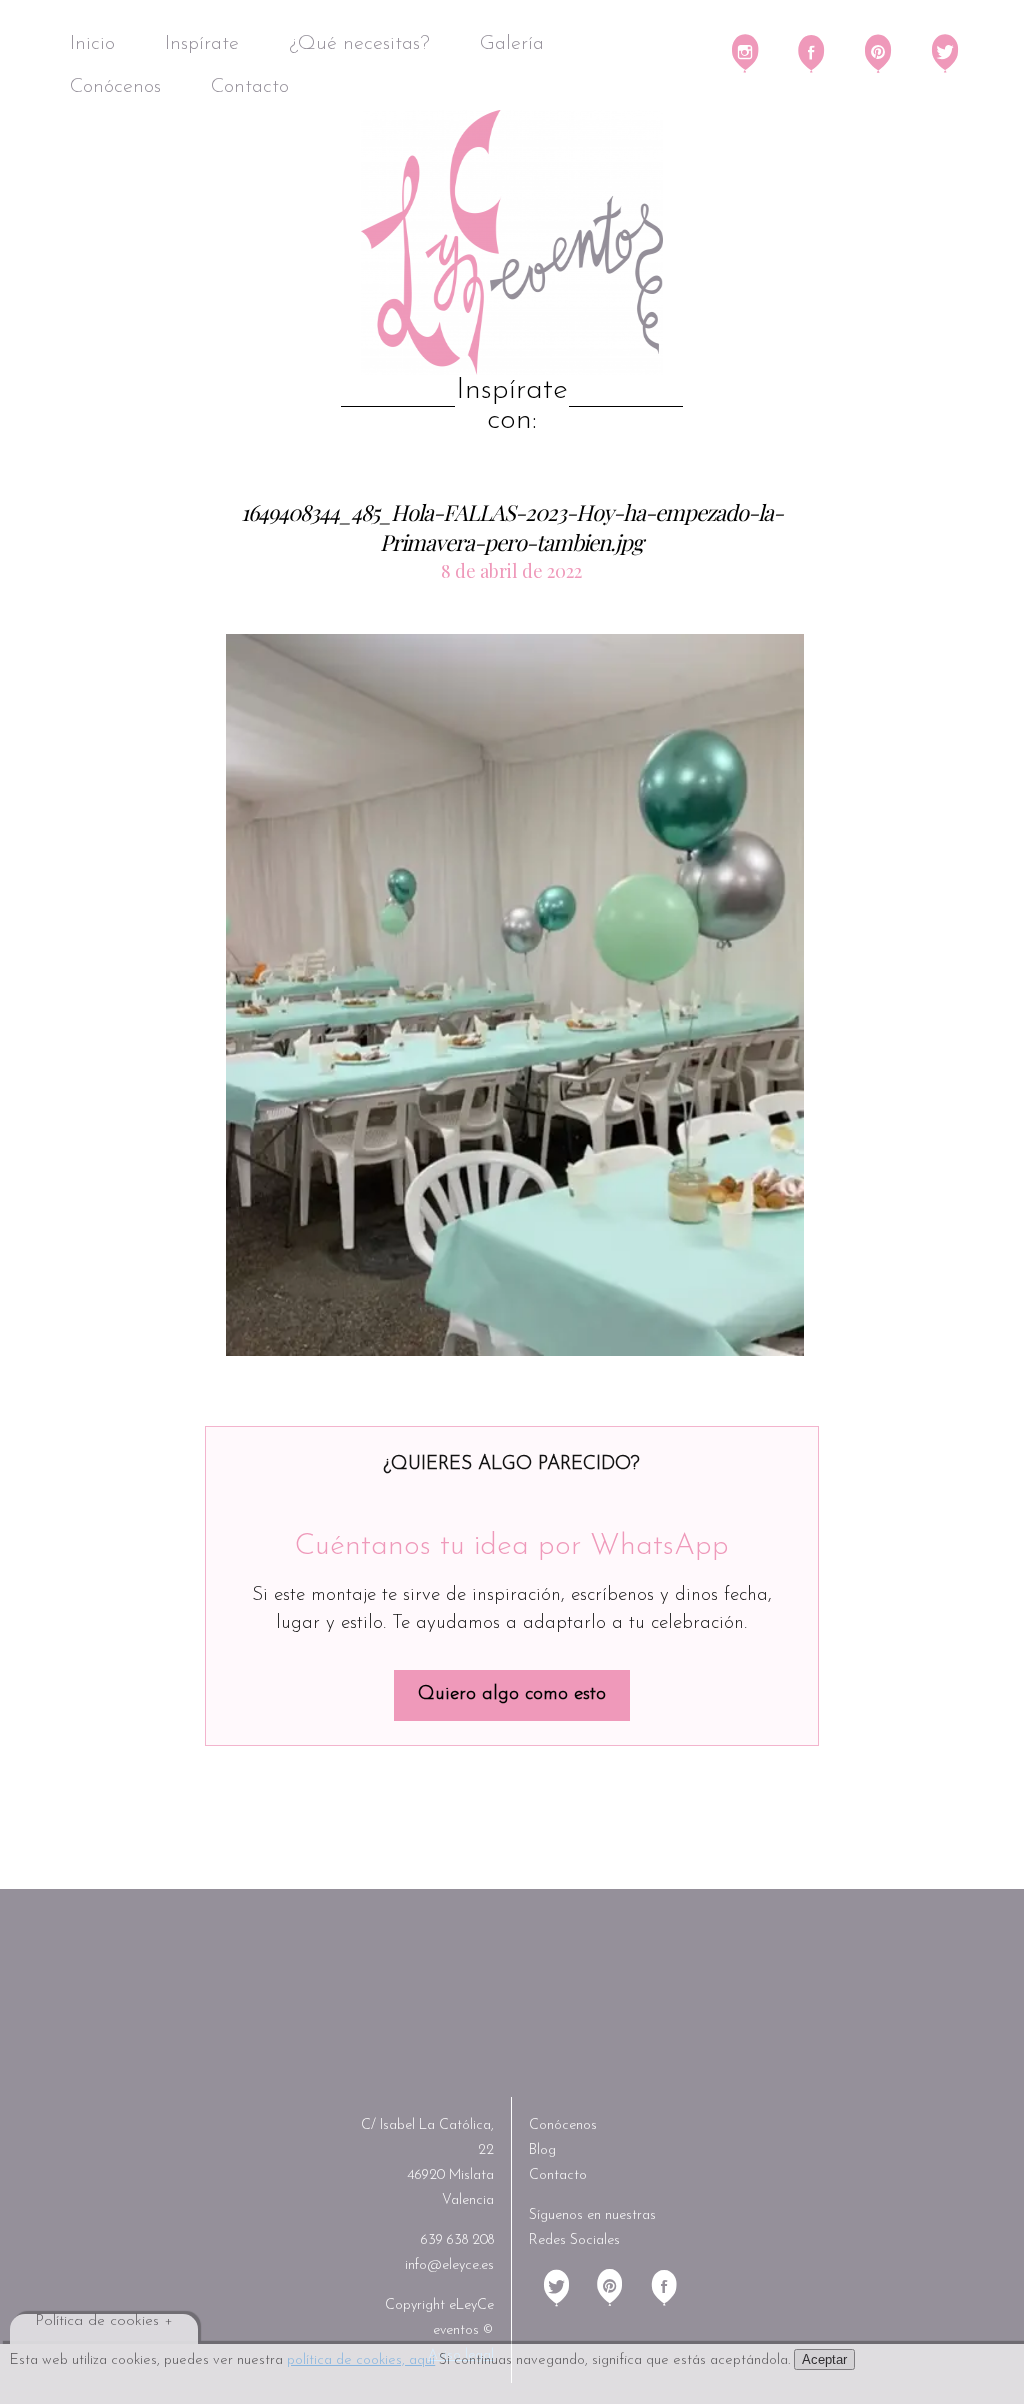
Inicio (92, 44)
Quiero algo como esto (512, 1694)
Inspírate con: (512, 406)
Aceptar (824, 2359)
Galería (512, 44)
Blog (542, 2150)
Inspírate (202, 44)
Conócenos (115, 87)
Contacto (250, 87)
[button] (515, 994)
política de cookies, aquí (361, 2360)
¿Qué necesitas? (359, 44)
